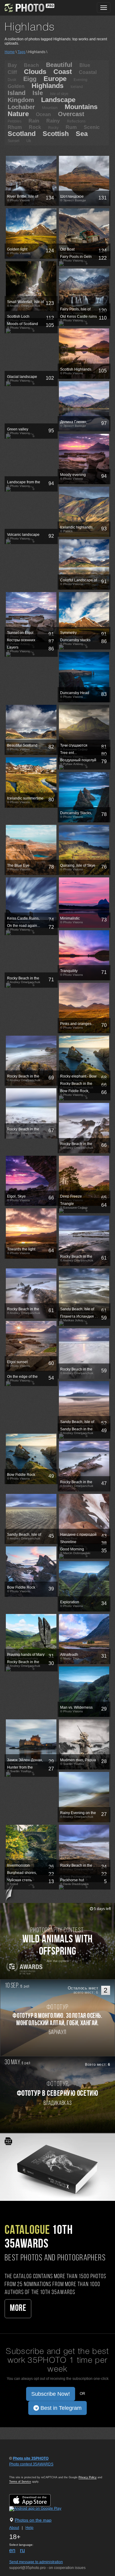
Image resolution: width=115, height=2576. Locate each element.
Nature (18, 114)
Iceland (77, 87)
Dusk (12, 80)
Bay (12, 65)
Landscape (58, 100)
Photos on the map (33, 2520)
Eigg (30, 79)
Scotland (22, 134)
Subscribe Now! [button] (51, 2394)
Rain (34, 121)
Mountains (81, 107)
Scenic (92, 127)
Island (17, 93)
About (14, 2528)
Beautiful (59, 65)
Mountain (50, 108)
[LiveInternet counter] (23, 2470)
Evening (80, 80)
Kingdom (21, 100)
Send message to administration (36, 2562)
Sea (82, 134)
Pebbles (15, 121)
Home (10, 52)
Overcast (71, 114)
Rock (35, 127)
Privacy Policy (88, 2477)
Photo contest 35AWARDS (31, 2464)
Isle (38, 93)
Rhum (15, 127)
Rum (71, 127)
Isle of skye (59, 94)
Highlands (48, 86)
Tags (21, 52)
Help (29, 2528)
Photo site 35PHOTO (31, 2458)
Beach (31, 65)
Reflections (76, 121)
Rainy (53, 121)
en (12, 2550)
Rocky (53, 128)
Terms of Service (20, 2482)
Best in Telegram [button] (60, 2408)
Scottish (56, 134)
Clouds (35, 72)
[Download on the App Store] (36, 2500)
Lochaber (21, 107)
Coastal (88, 72)
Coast (63, 72)
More (18, 2309)
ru (22, 2550)
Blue (85, 65)
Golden (16, 86)
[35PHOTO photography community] (29, 8)
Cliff (12, 72)
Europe (55, 79)
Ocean (43, 114)
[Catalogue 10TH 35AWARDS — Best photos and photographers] (57, 2167)
